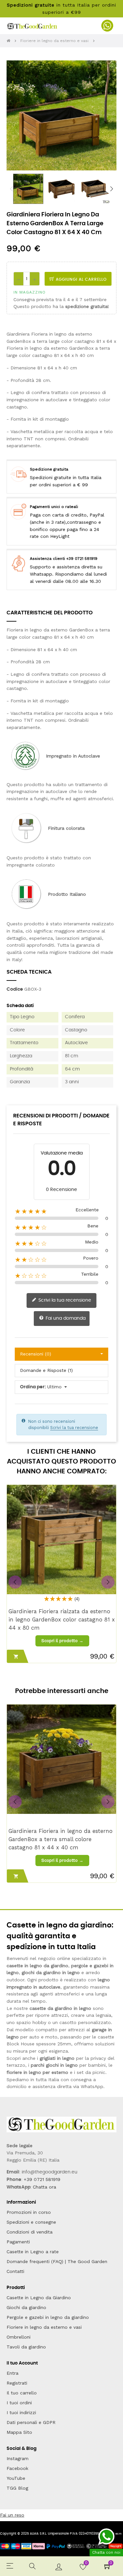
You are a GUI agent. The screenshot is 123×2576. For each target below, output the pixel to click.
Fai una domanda (65, 1318)
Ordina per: (33, 1387)
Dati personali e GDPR (31, 2422)
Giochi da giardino (26, 2307)
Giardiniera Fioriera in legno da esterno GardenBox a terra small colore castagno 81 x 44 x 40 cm (61, 1839)
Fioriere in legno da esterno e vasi (44, 2327)
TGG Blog (17, 2488)
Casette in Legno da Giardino (39, 2298)
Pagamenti (18, 2242)
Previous (11, 189)
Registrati (17, 2383)
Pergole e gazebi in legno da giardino (48, 2317)
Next (112, 189)
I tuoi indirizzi (21, 2412)
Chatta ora (44, 2187)
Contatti (15, 2271)
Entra (12, 2373)
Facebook (17, 2468)
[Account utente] (59, 2566)
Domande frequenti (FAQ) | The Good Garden (57, 2261)
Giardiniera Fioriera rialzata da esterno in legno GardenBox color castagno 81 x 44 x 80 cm (62, 1619)
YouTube (16, 2478)
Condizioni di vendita (30, 2232)
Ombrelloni (19, 2337)
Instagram (18, 2458)
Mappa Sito (19, 2432)
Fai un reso (12, 2515)
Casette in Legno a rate (33, 2252)
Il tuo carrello (22, 2393)
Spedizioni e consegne (31, 2222)
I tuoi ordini (19, 2403)
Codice (15, 989)
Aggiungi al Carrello (81, 279)
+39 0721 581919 (42, 2179)
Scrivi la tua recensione (64, 1300)
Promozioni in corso (29, 2212)
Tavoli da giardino (26, 2347)
